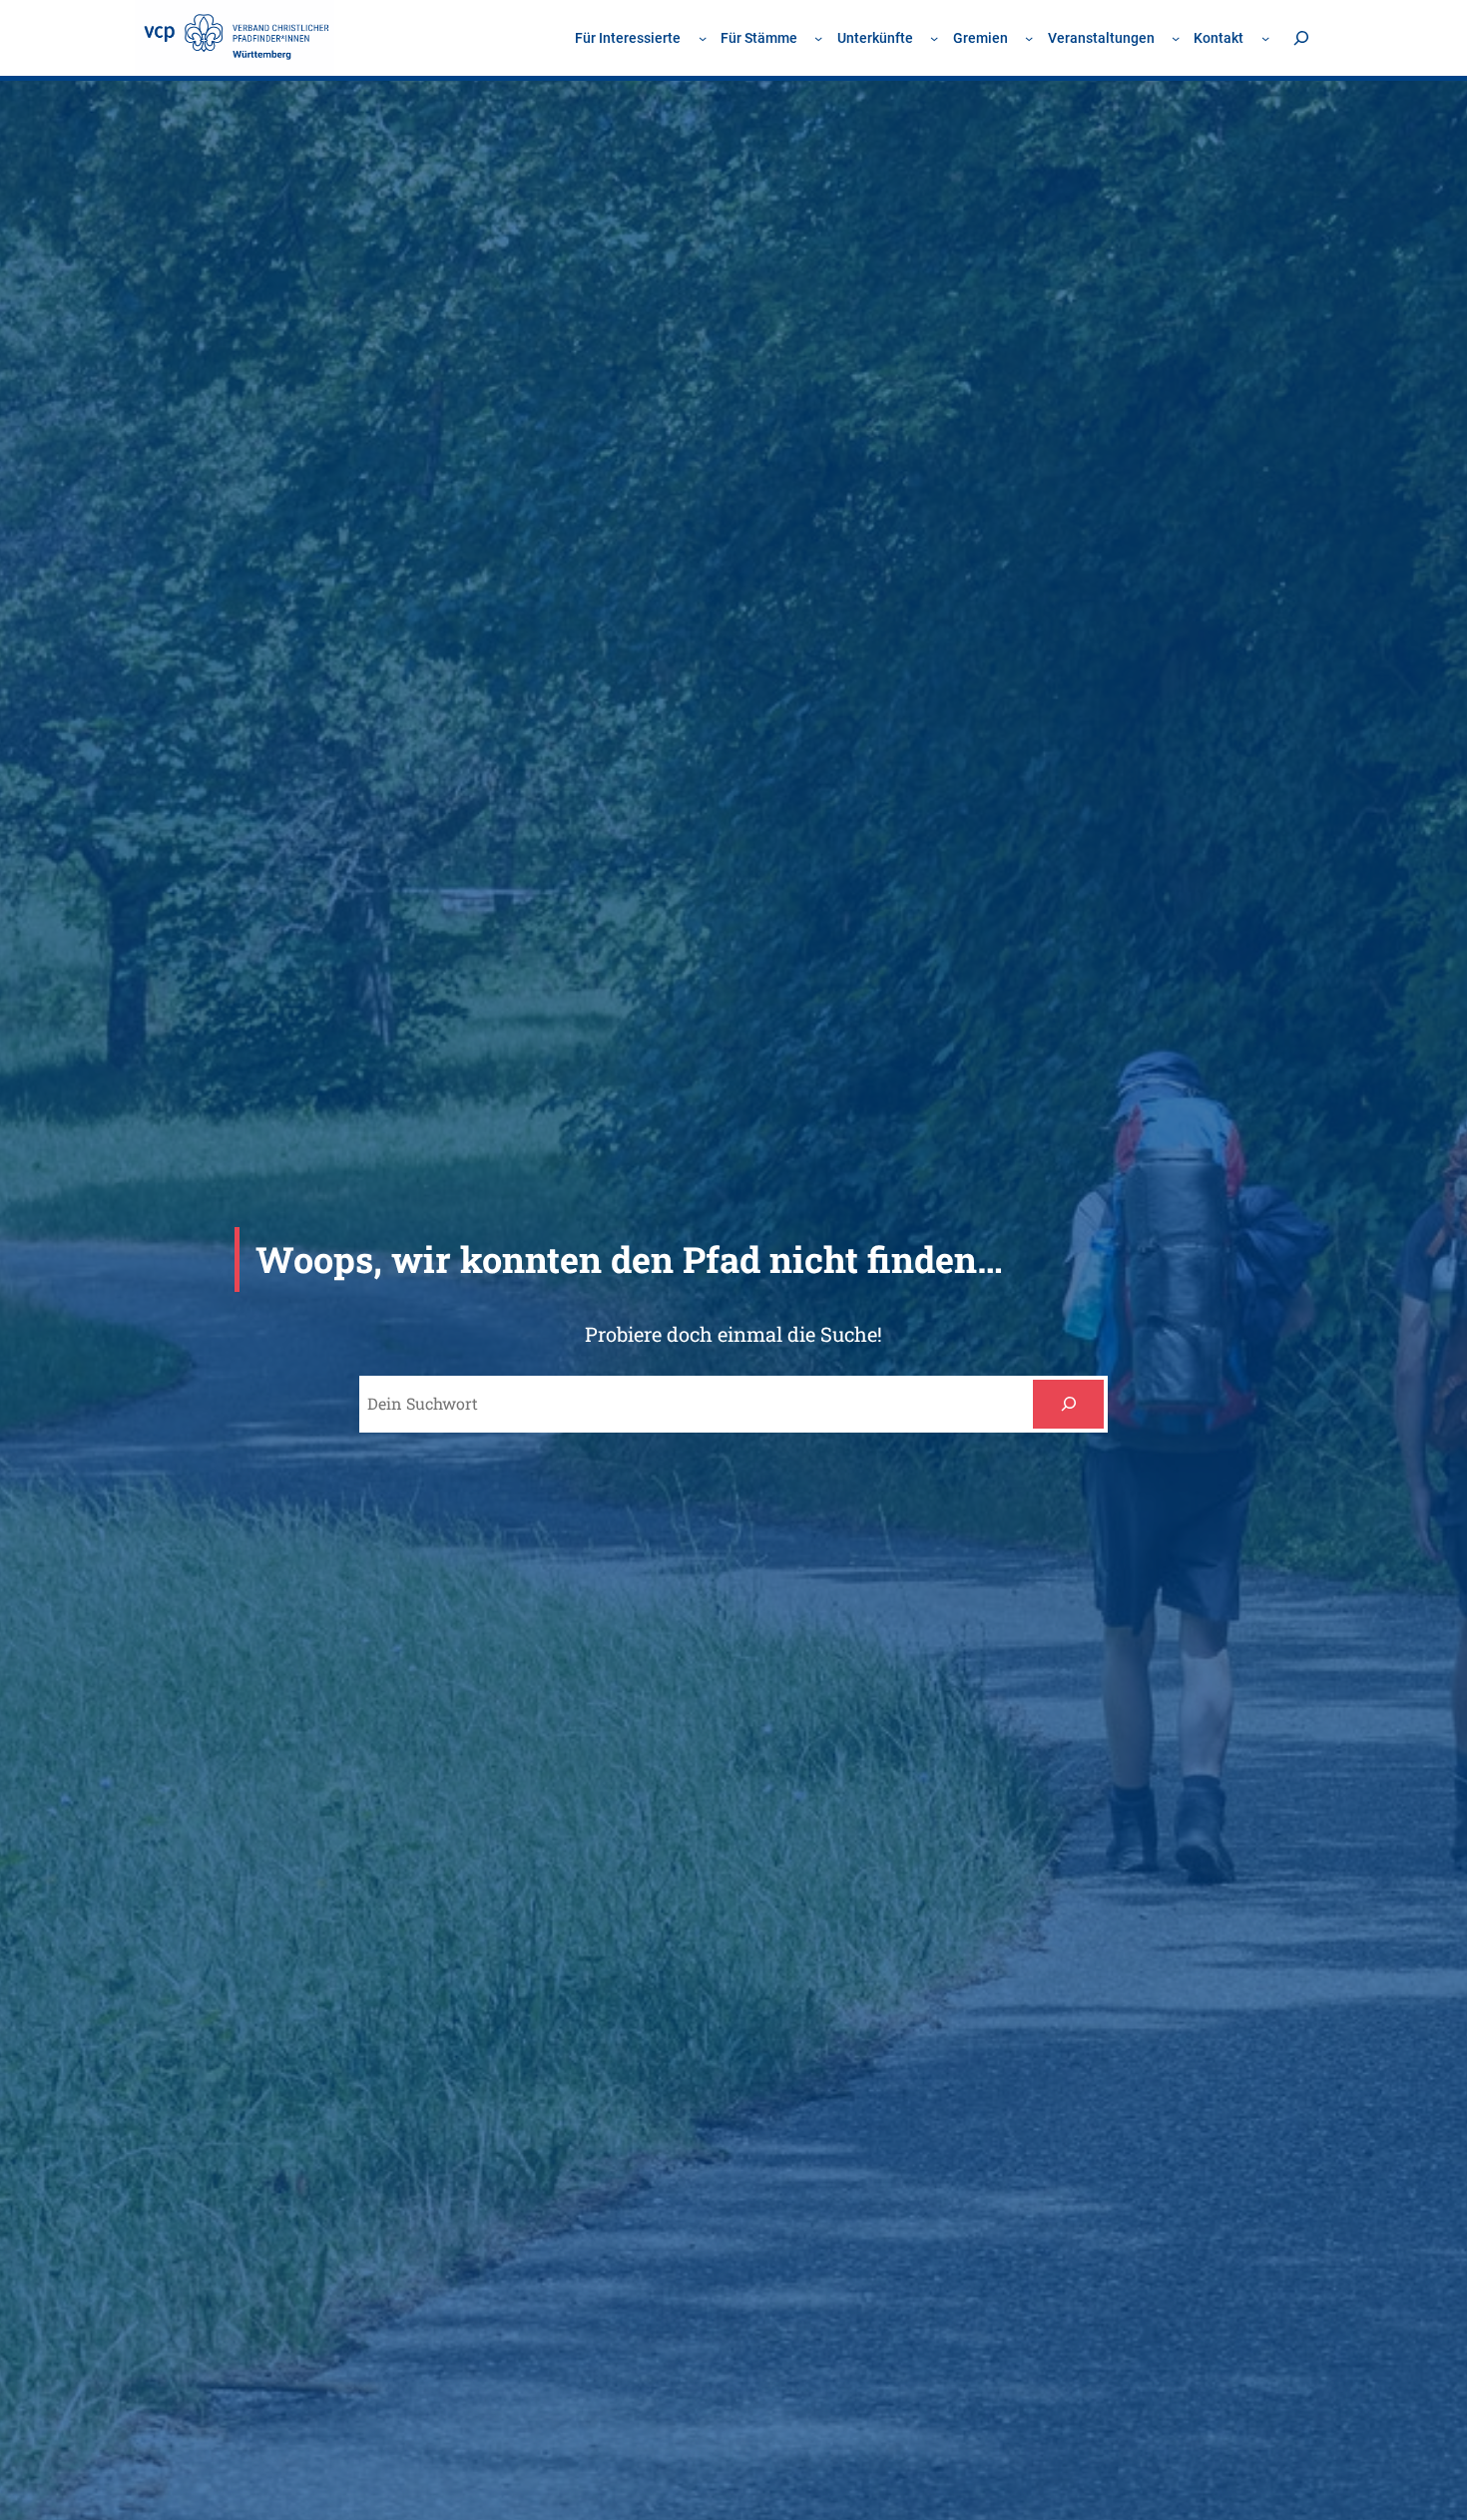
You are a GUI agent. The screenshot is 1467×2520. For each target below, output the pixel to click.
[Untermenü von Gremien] (1029, 38)
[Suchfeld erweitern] (1301, 37)
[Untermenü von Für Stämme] (818, 38)
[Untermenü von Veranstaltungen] (1176, 38)
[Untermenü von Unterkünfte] (934, 38)
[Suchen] (1068, 1404)
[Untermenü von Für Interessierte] (703, 38)
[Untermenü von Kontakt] (1265, 38)
